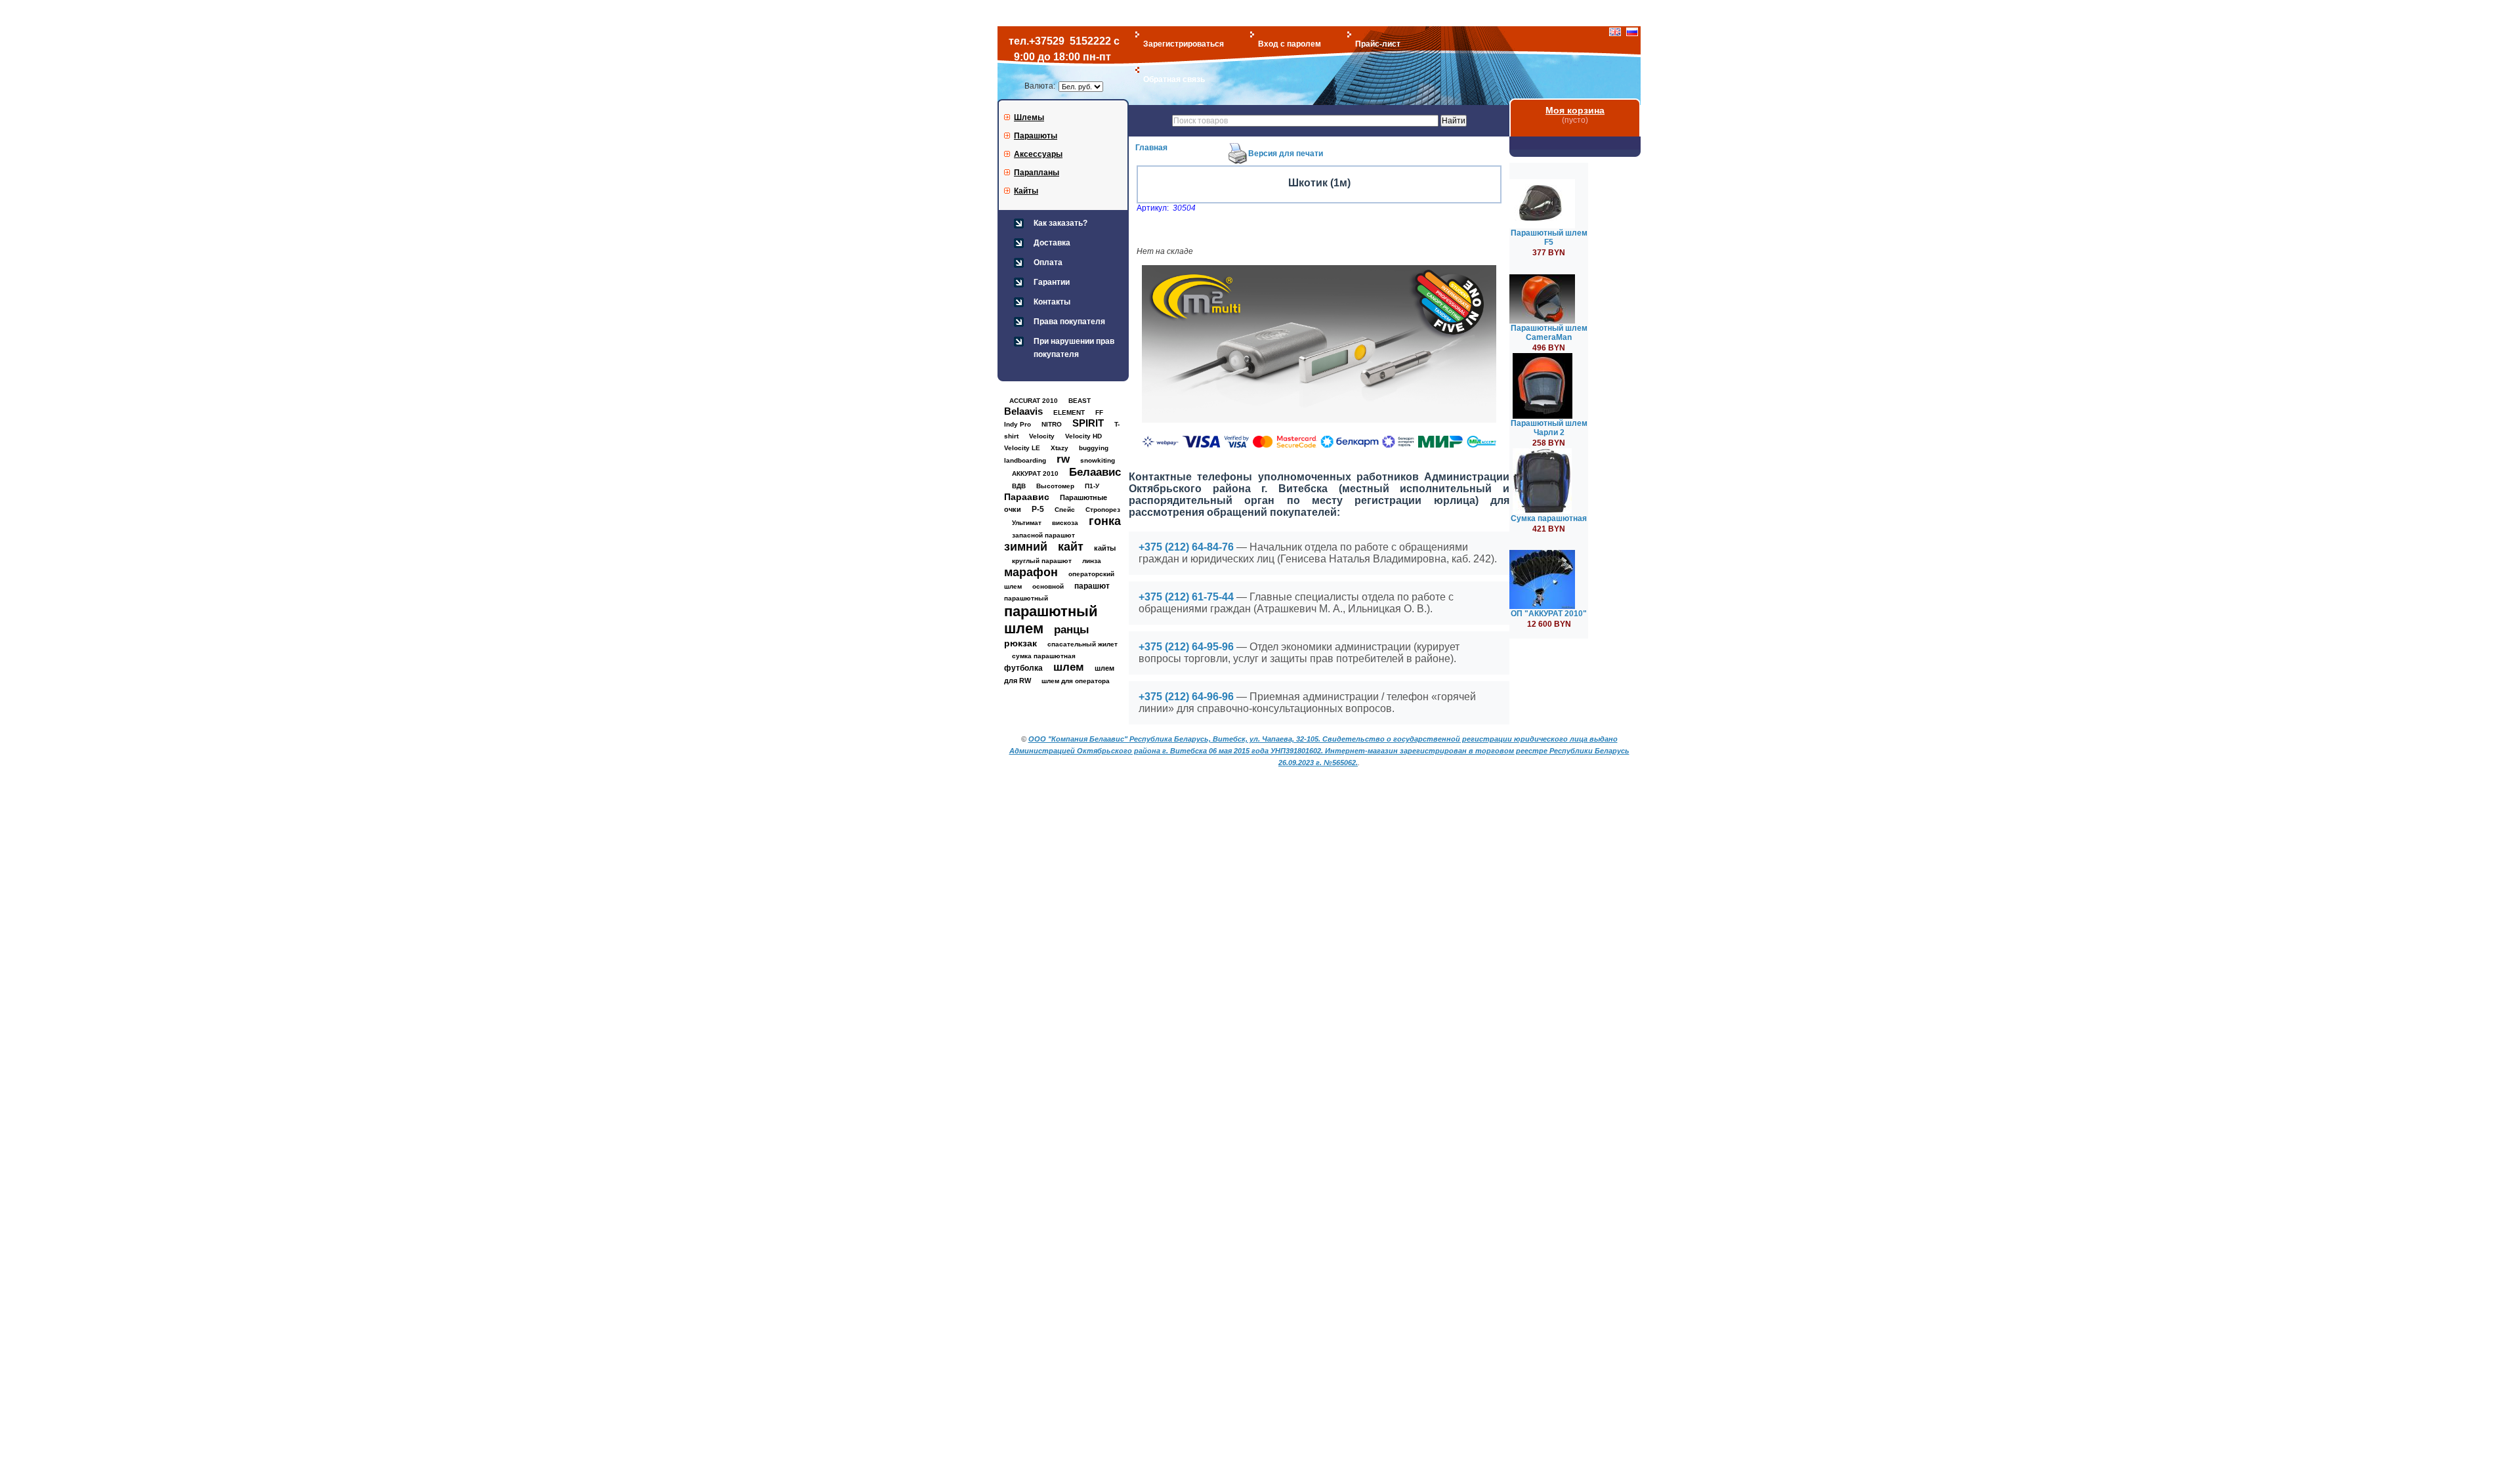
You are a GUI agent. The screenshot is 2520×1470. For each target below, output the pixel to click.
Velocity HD (1083, 436)
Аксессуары (1038, 154)
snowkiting (1098, 460)
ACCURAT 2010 (1034, 401)
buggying (1094, 448)
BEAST (1080, 401)
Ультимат (1027, 523)
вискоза (1065, 523)
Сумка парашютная (1549, 518)
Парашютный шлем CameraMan (1549, 333)
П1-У (1092, 486)
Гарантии (1052, 282)
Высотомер (1055, 486)
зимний (1026, 547)
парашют (1092, 586)
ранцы (1072, 630)
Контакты (1052, 302)
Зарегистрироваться (1184, 44)
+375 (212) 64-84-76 (1186, 547)
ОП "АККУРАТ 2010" (1549, 614)
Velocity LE (1022, 448)
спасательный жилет (1082, 644)
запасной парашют (1043, 535)
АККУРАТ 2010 (1035, 473)
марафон (1031, 572)
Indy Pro (1018, 424)
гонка (1105, 521)
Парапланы (1037, 173)
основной (1048, 586)
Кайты (1026, 191)
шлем (1069, 667)
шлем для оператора (1076, 681)
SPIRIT (1088, 423)
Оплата (1048, 262)
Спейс (1065, 510)
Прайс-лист (1378, 44)
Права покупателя (1069, 322)
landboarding (1025, 460)
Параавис (1027, 497)
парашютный (1026, 598)
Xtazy (1060, 448)
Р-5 (1038, 509)
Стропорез (1103, 510)
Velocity (1042, 436)
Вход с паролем (1290, 44)
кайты (1105, 548)
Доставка (1052, 243)
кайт (1071, 547)
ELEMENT (1069, 412)
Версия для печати (1286, 154)
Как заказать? (1060, 223)
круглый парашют (1042, 561)
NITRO (1052, 424)
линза (1092, 561)
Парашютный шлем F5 (1549, 238)
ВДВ (1019, 486)
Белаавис (1095, 472)
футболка (1023, 668)
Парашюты (1036, 136)
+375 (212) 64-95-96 (1186, 647)
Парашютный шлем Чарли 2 (1549, 428)
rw (1063, 459)
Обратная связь (1174, 79)
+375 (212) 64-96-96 (1186, 697)
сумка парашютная (1044, 656)
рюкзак (1020, 643)
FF (1099, 412)
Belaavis (1023, 411)
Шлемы (1029, 117)
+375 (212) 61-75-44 (1186, 597)
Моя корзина (1575, 110)
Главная (1151, 148)
